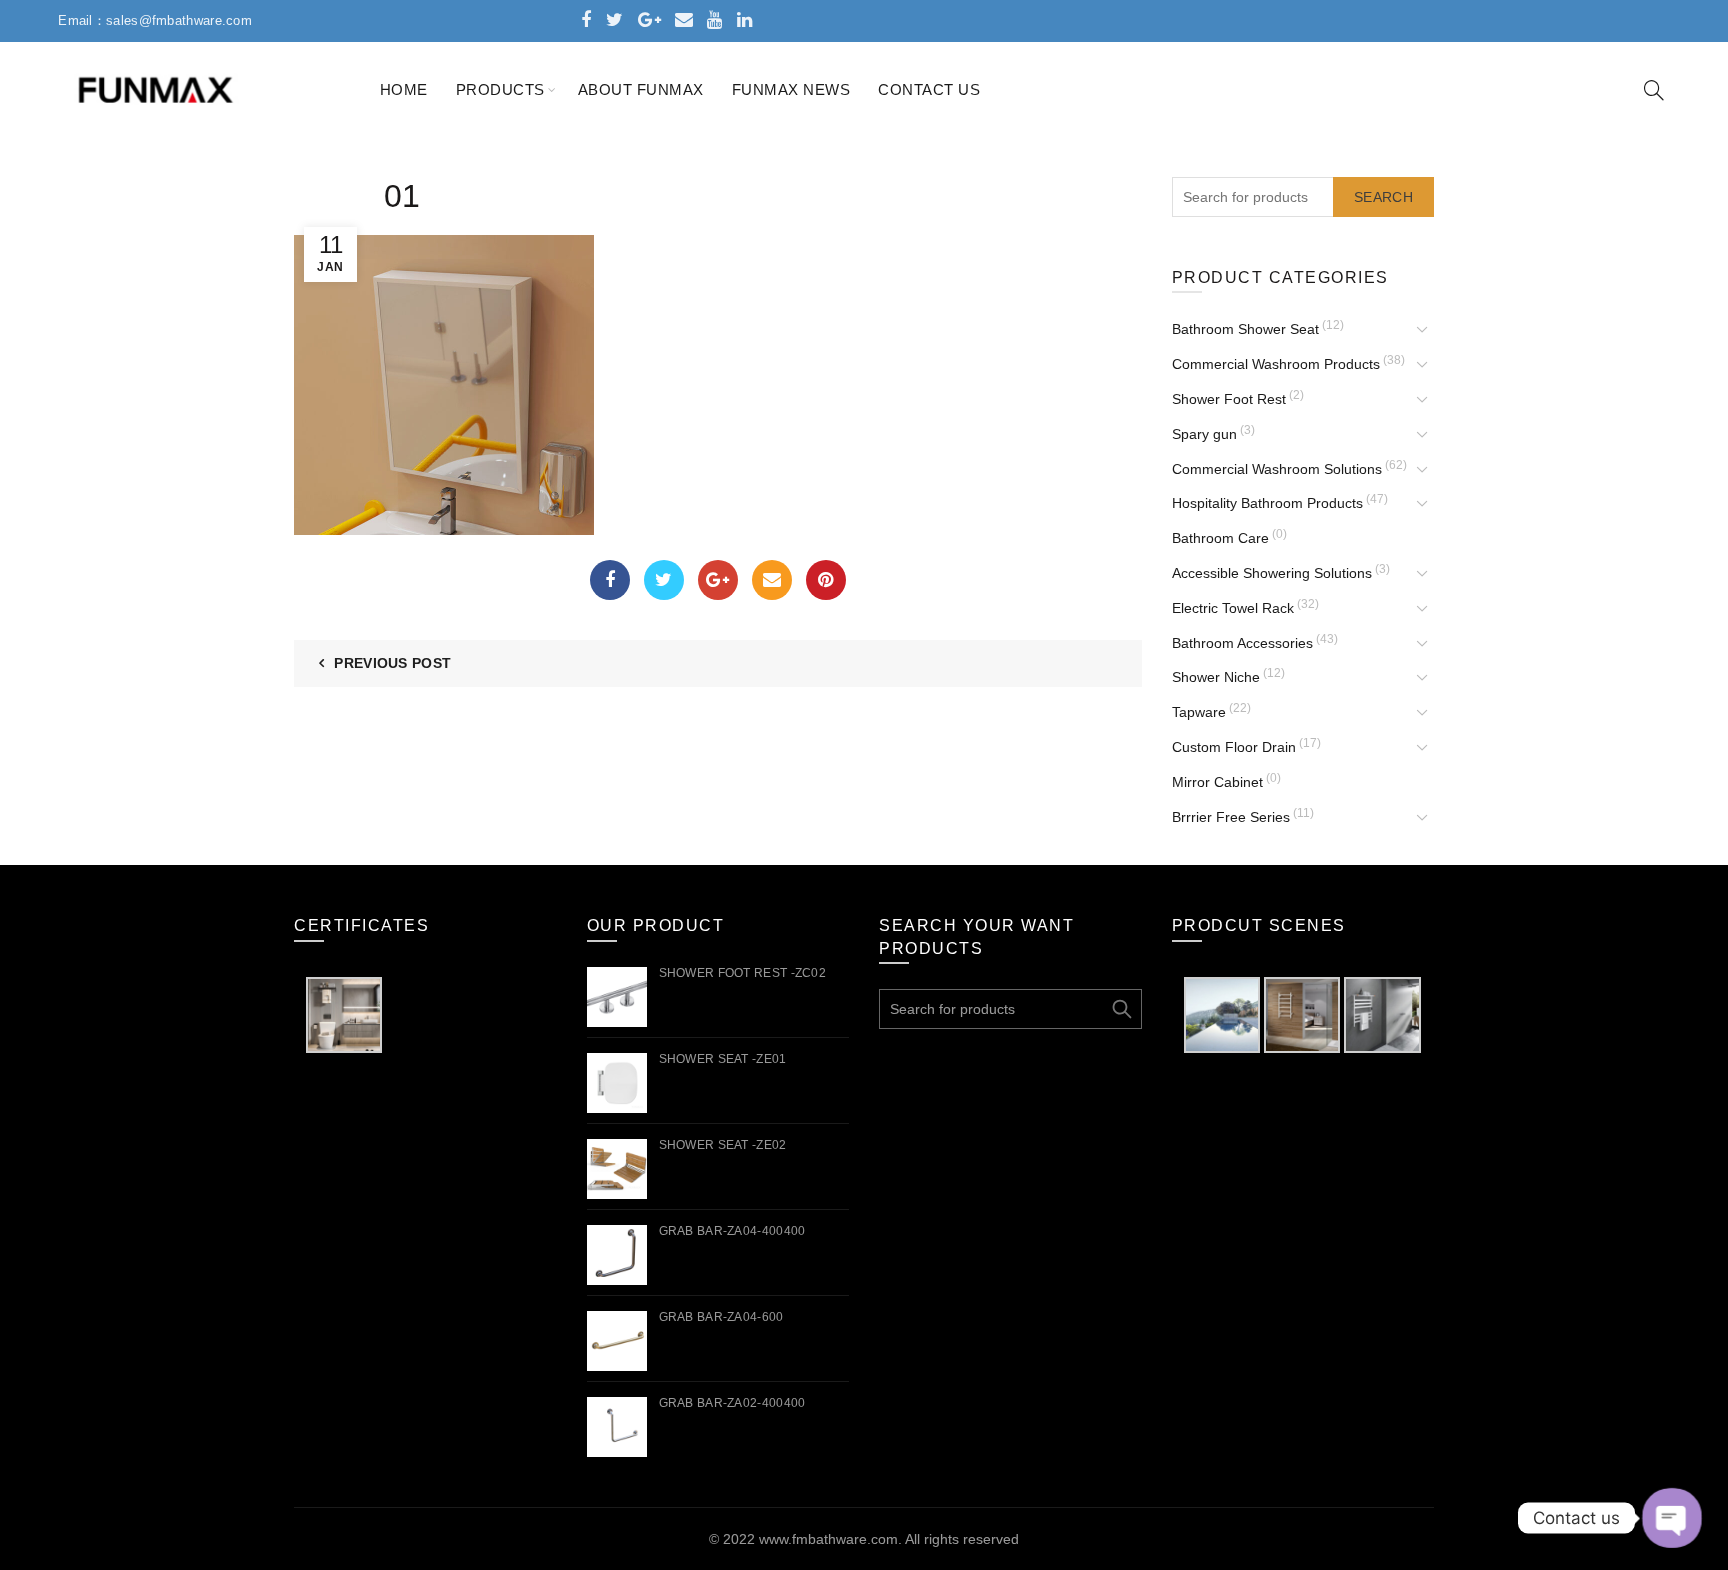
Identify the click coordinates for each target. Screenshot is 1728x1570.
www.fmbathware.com (828, 1539)
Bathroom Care (1220, 538)
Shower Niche (1216, 677)
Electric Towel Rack (1233, 608)
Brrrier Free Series (1231, 817)
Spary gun (1204, 434)
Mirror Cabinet (1217, 782)
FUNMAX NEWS (791, 89)
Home (404, 89)
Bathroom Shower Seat (1245, 329)
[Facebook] (610, 580)
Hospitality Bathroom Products (1267, 503)
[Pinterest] (826, 580)
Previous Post (392, 663)
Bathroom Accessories (1242, 643)
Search (1383, 197)
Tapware (1199, 712)
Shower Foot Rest (1229, 399)
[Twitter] (664, 580)
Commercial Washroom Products (1276, 364)
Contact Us (929, 89)
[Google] (718, 580)
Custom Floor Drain (1234, 747)
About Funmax (641, 89)
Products (500, 89)
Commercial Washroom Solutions (1277, 469)
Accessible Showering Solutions (1272, 573)
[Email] (772, 580)
